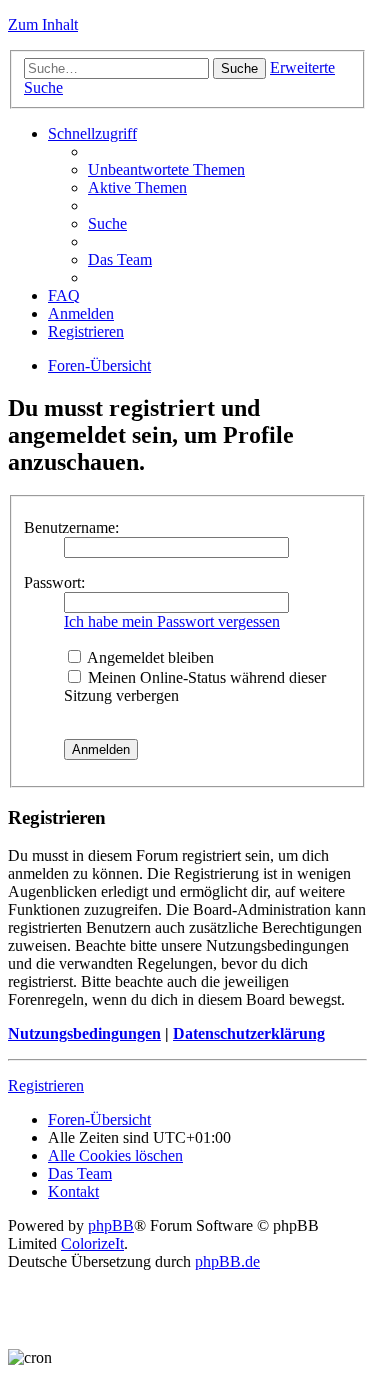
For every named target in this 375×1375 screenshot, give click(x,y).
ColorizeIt (92, 1243)
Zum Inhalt (43, 24)
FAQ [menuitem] (64, 295)
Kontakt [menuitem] (73, 1191)
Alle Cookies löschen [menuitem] (115, 1155)
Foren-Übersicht (99, 365)
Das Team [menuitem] (120, 259)
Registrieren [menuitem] (86, 331)
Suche (239, 68)
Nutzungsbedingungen (84, 1033)
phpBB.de (227, 1261)
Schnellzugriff (92, 133)
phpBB (111, 1225)
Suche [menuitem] (107, 223)
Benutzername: (71, 527)
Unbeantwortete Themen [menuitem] (166, 169)
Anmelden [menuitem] (81, 313)
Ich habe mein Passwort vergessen (172, 621)
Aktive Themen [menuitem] (137, 187)
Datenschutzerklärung (249, 1033)
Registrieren (46, 1085)
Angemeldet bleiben (149, 657)
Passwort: (54, 582)
